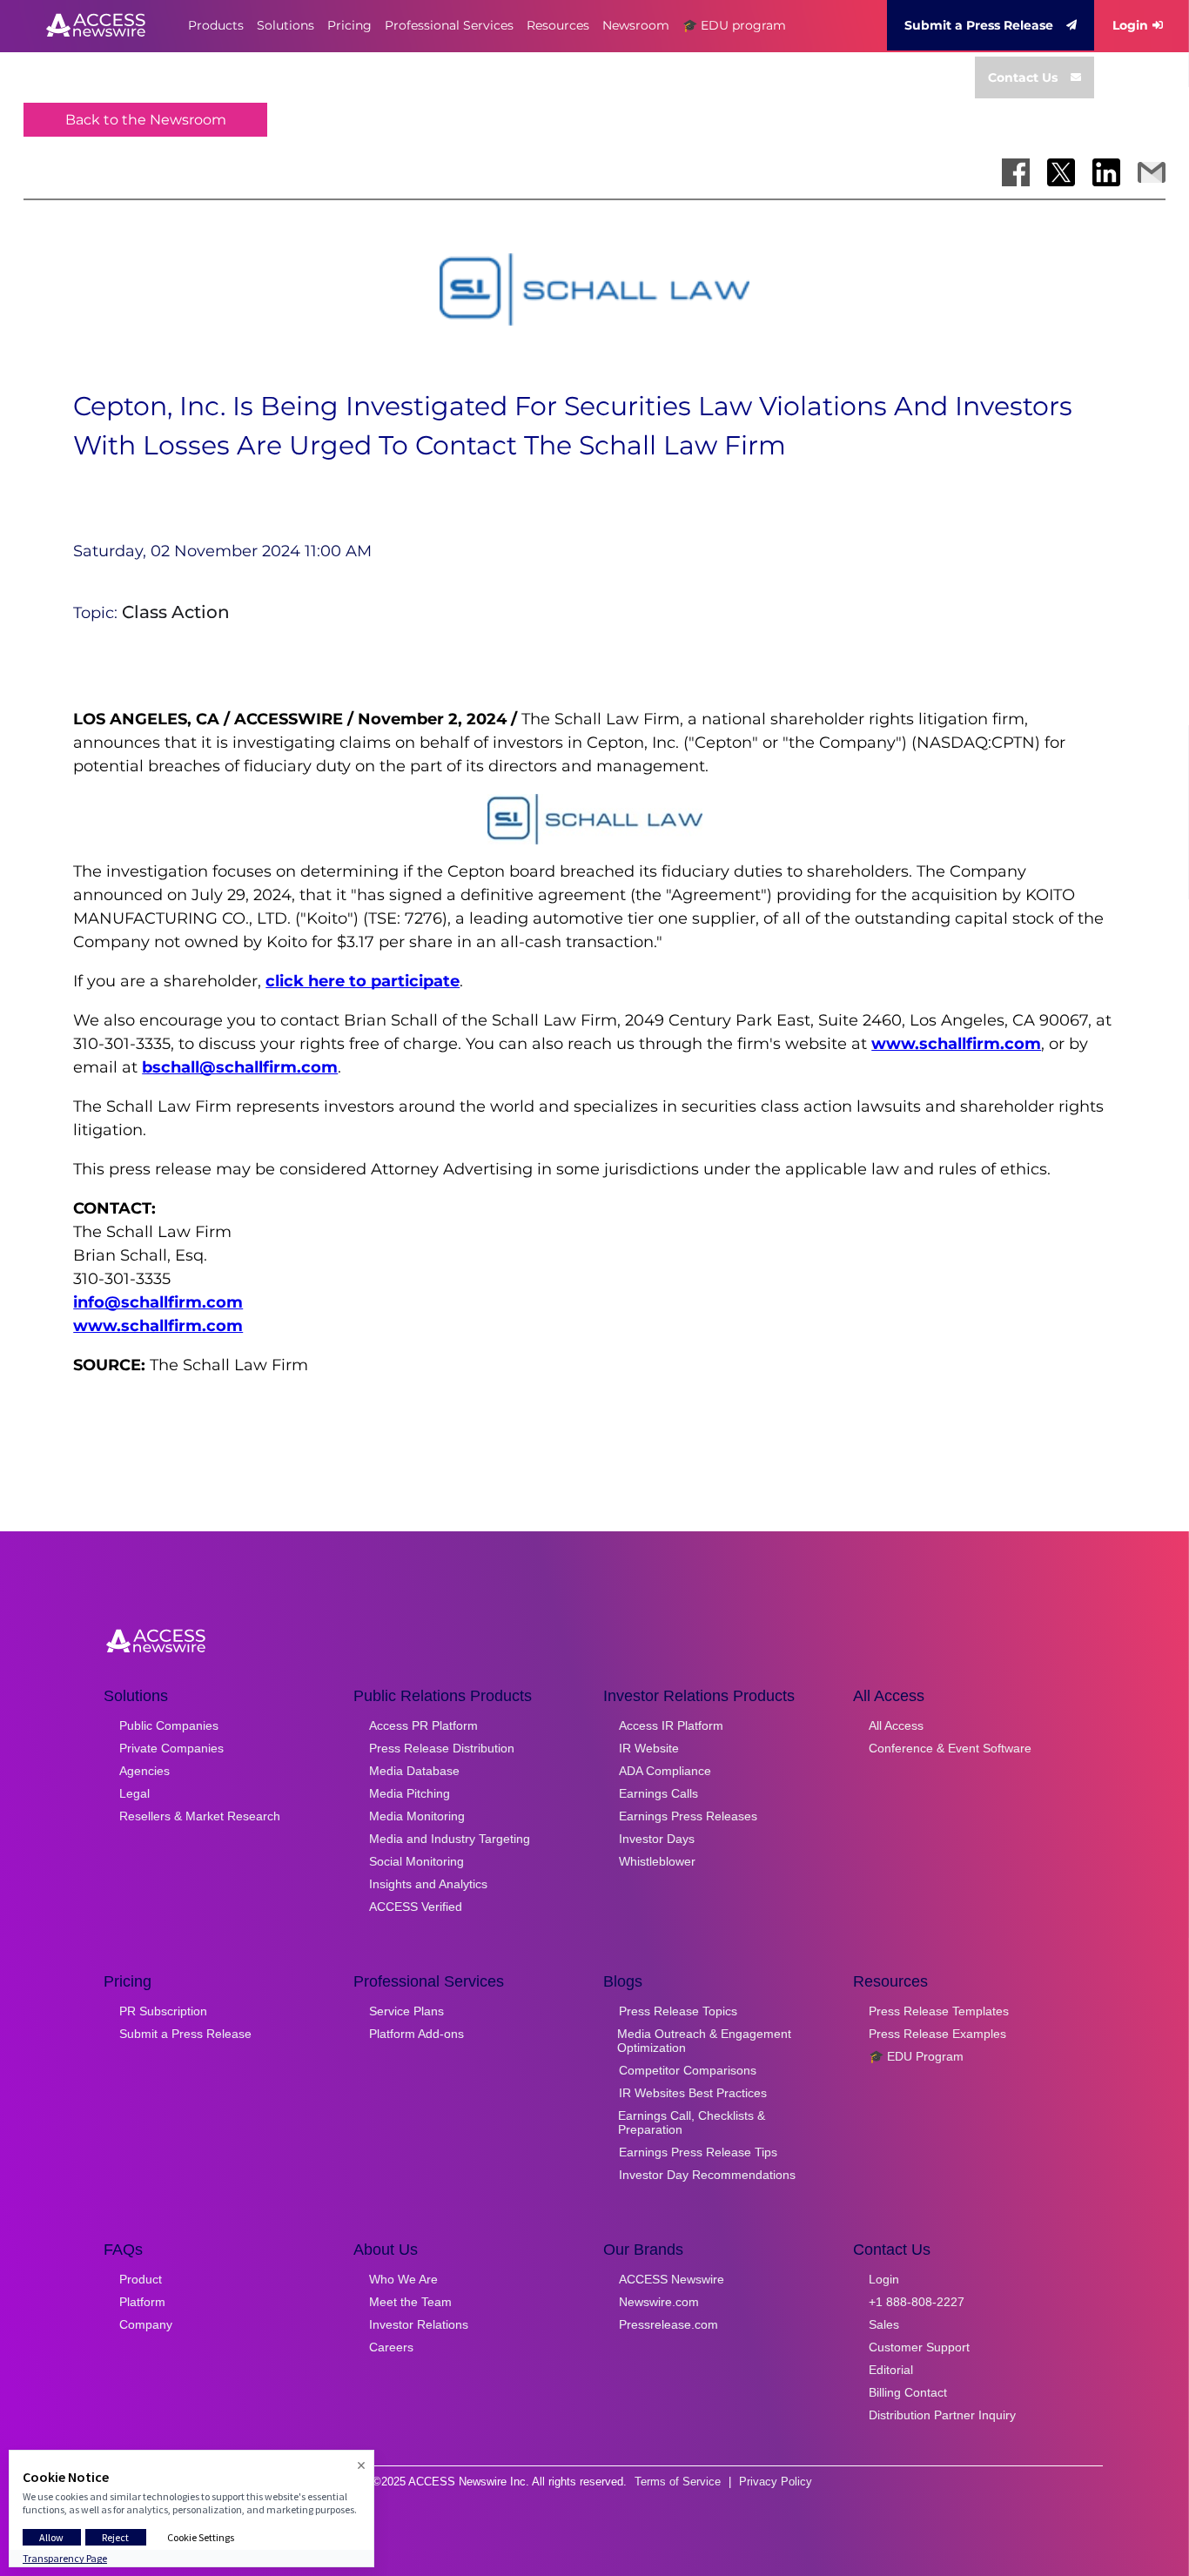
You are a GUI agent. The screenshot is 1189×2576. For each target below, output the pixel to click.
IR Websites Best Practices (693, 2093)
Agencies (144, 1771)
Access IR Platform (671, 1725)
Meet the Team (410, 2302)
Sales (884, 2324)
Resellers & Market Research (200, 1816)
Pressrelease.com (668, 2324)
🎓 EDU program (734, 25)
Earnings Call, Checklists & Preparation (692, 2122)
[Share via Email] (1152, 172)
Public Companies (169, 1725)
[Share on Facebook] (1016, 172)
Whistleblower (657, 1861)
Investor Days (657, 1839)
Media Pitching (410, 1793)
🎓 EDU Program (916, 2056)
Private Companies (171, 1748)
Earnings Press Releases (688, 1816)
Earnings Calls (658, 1793)
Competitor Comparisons (688, 2070)
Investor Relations (419, 2324)
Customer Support (919, 2347)
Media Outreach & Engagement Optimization (704, 2041)
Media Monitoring (417, 1816)
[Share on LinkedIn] (1106, 172)
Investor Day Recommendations (707, 2175)
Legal (134, 1793)
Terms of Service (678, 2482)
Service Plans (406, 2011)
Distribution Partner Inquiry (942, 2415)
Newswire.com (659, 2302)
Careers (391, 2347)
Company (146, 2324)
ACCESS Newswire (672, 2279)
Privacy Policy (776, 2482)
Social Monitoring (416, 1861)
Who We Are (403, 2279)
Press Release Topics (678, 2011)
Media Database (414, 1771)
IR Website (649, 1748)
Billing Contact (908, 2392)
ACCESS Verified (416, 1907)
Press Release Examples (937, 2034)
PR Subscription (163, 2011)
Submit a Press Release (979, 25)
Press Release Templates (939, 2011)
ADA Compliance (665, 1771)
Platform (142, 2302)
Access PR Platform (423, 1725)
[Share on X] (1061, 172)
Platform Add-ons (416, 2034)
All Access (896, 1725)
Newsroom (636, 25)
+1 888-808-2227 (917, 2302)
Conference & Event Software (950, 1748)
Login (1130, 25)
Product (141, 2279)
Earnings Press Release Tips (698, 2152)
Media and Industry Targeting (450, 1839)
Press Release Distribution (442, 1748)
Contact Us (1023, 77)
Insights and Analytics (428, 1884)
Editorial (891, 2370)
